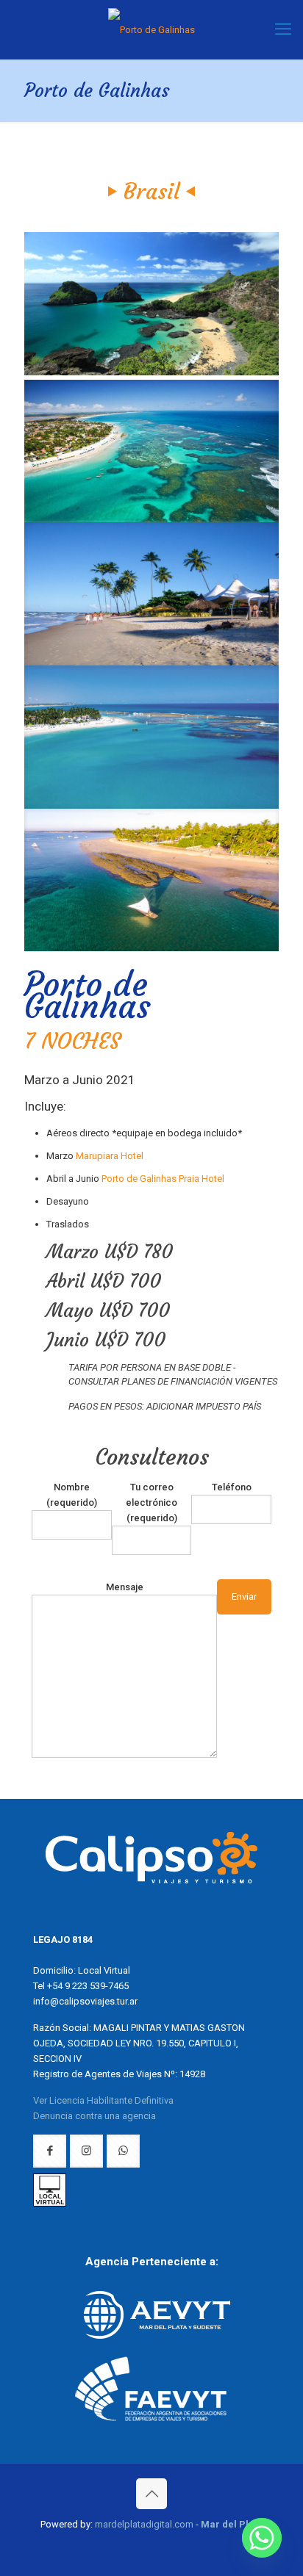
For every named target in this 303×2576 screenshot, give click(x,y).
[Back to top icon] (151, 2494)
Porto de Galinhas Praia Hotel (163, 1179)
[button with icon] (50, 2151)
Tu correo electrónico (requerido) (151, 1502)
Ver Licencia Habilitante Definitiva (103, 2100)
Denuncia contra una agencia (95, 2116)
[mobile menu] (283, 29)
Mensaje (125, 1587)
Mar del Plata (232, 2524)
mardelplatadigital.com (144, 2524)
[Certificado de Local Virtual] (50, 2203)
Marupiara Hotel (110, 1156)
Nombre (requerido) (72, 1495)
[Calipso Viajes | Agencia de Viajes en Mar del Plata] (151, 29)
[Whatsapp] (262, 2538)
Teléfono (232, 1487)
